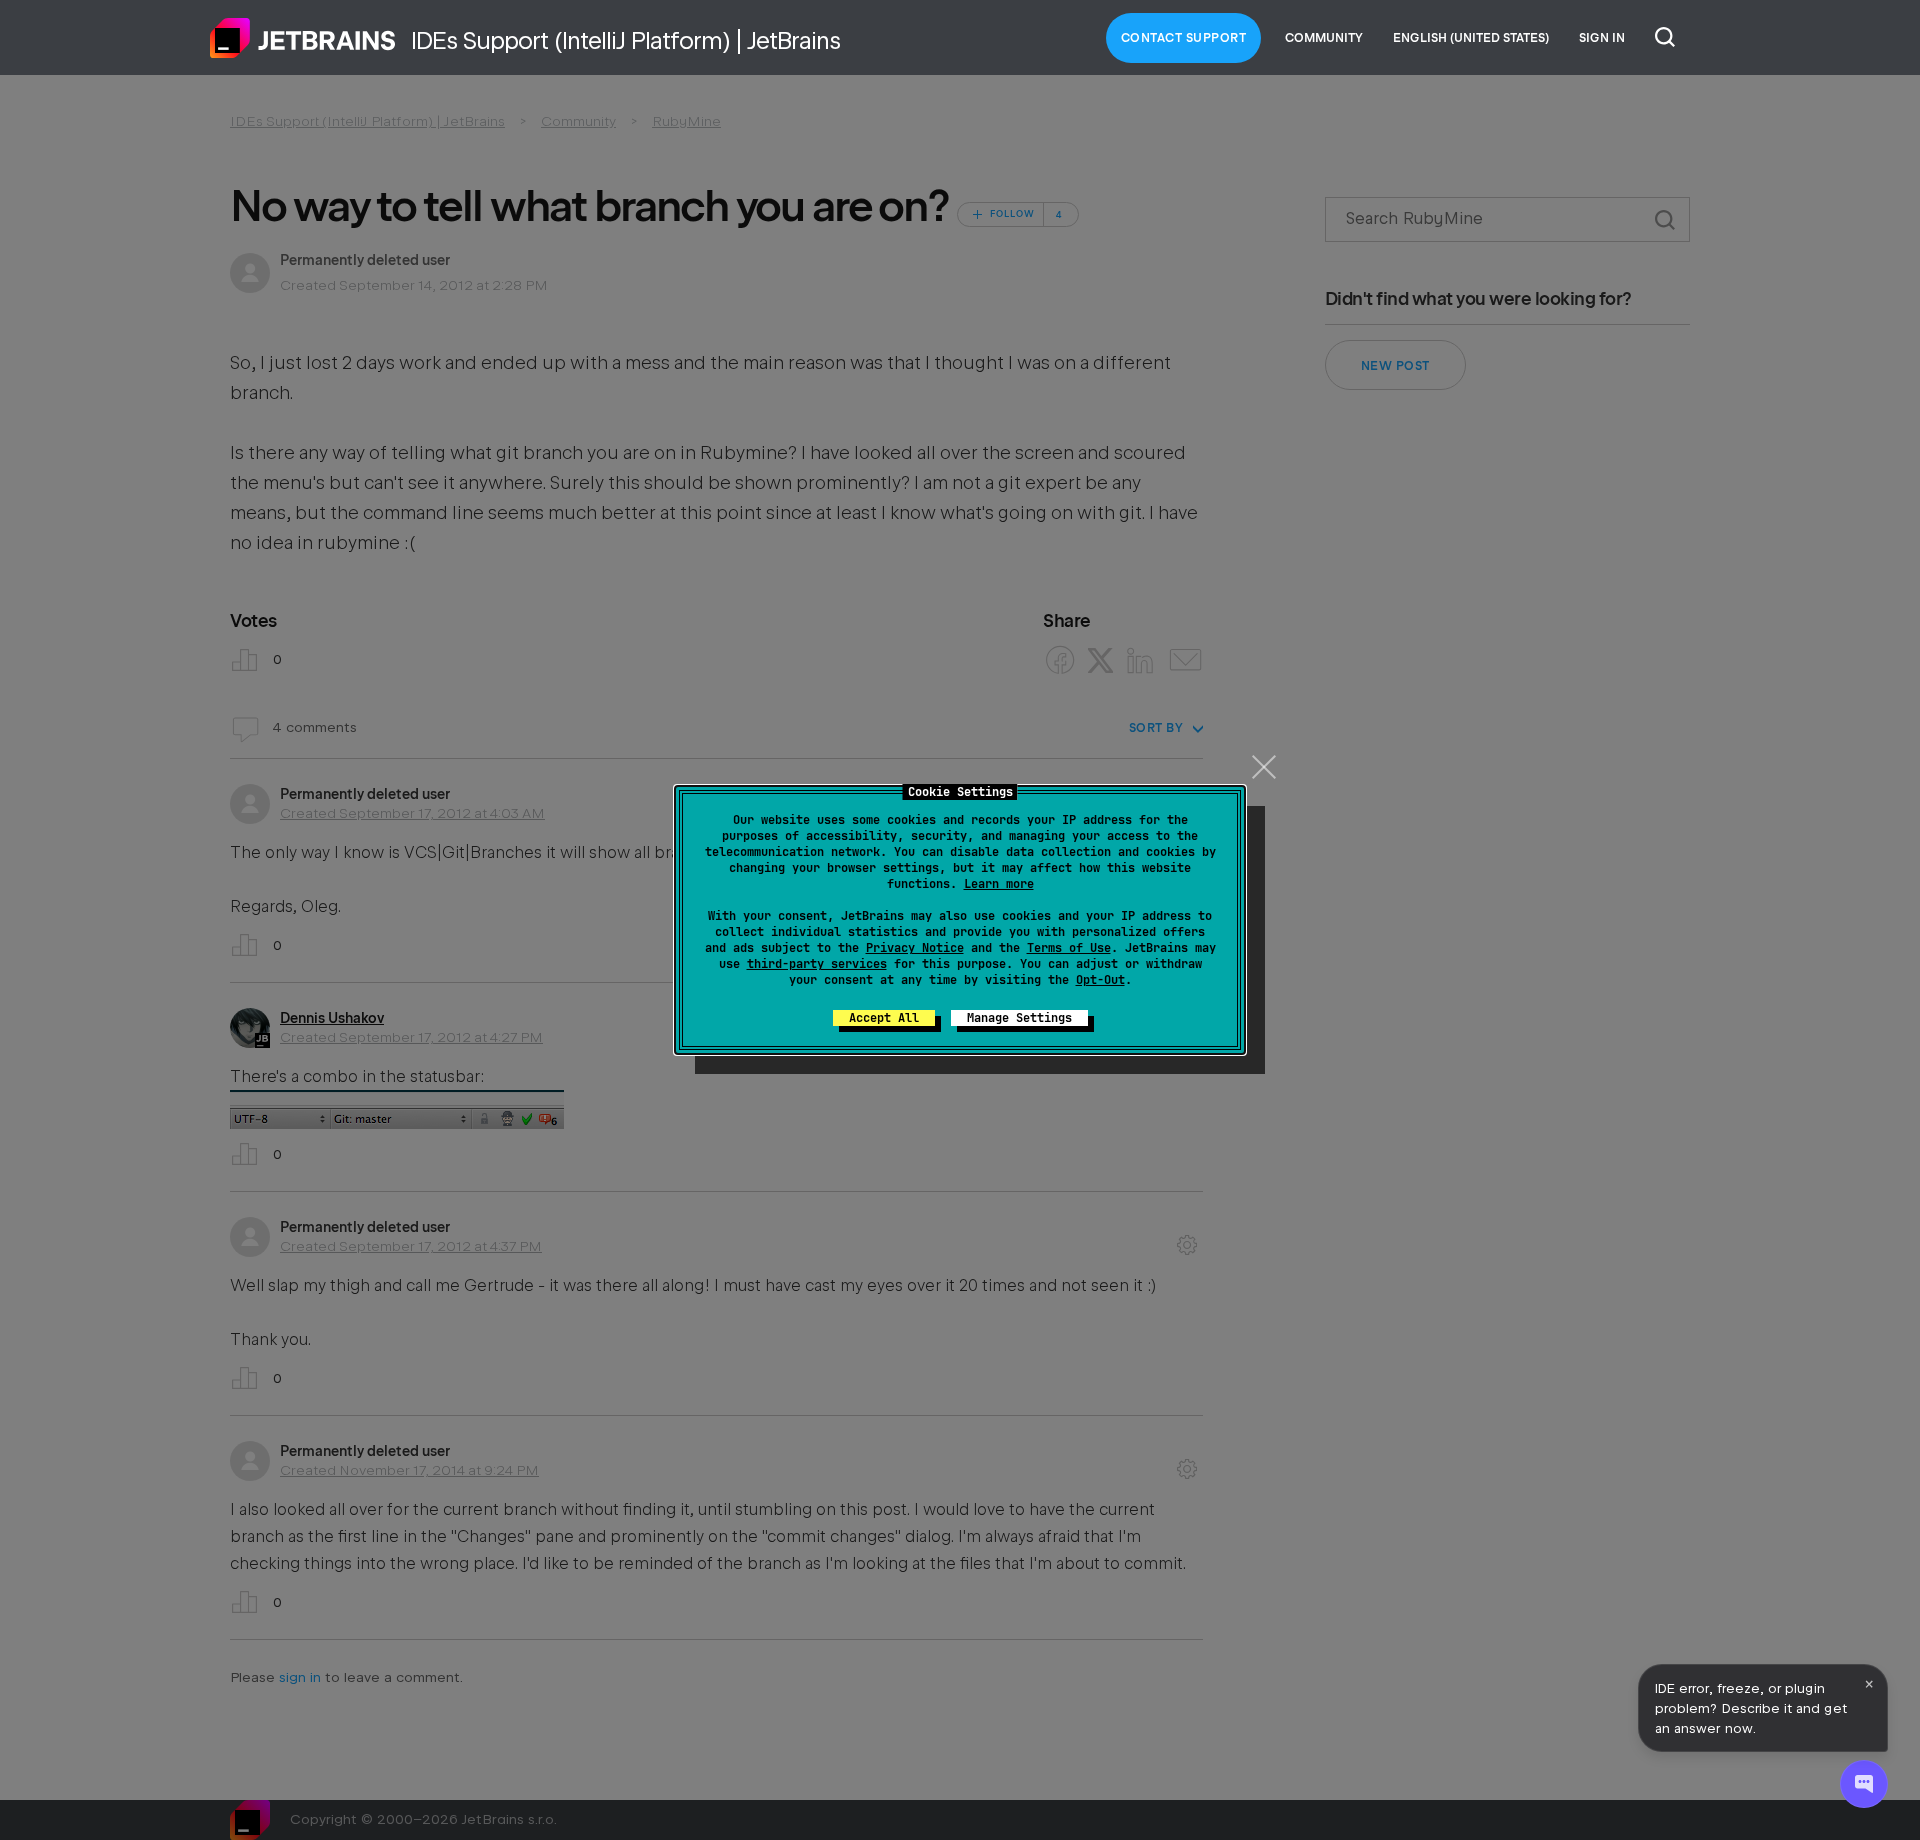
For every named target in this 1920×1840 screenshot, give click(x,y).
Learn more (999, 884)
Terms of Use (1069, 948)
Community (1324, 38)
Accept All (884, 1018)
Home (303, 38)
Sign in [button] (1602, 38)
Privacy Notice (915, 948)
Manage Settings (1019, 1018)
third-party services (817, 964)
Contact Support (1184, 38)
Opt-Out (1100, 980)
